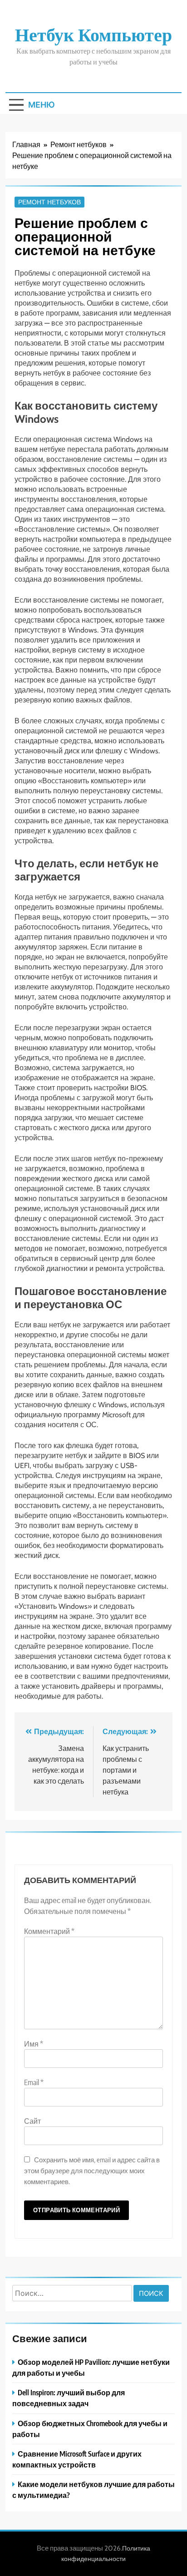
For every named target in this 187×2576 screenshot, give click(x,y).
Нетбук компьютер (93, 34)
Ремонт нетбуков (49, 202)
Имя (34, 2044)
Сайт (32, 2121)
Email (34, 2082)
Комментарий (49, 1931)
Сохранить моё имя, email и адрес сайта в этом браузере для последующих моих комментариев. (92, 2170)
